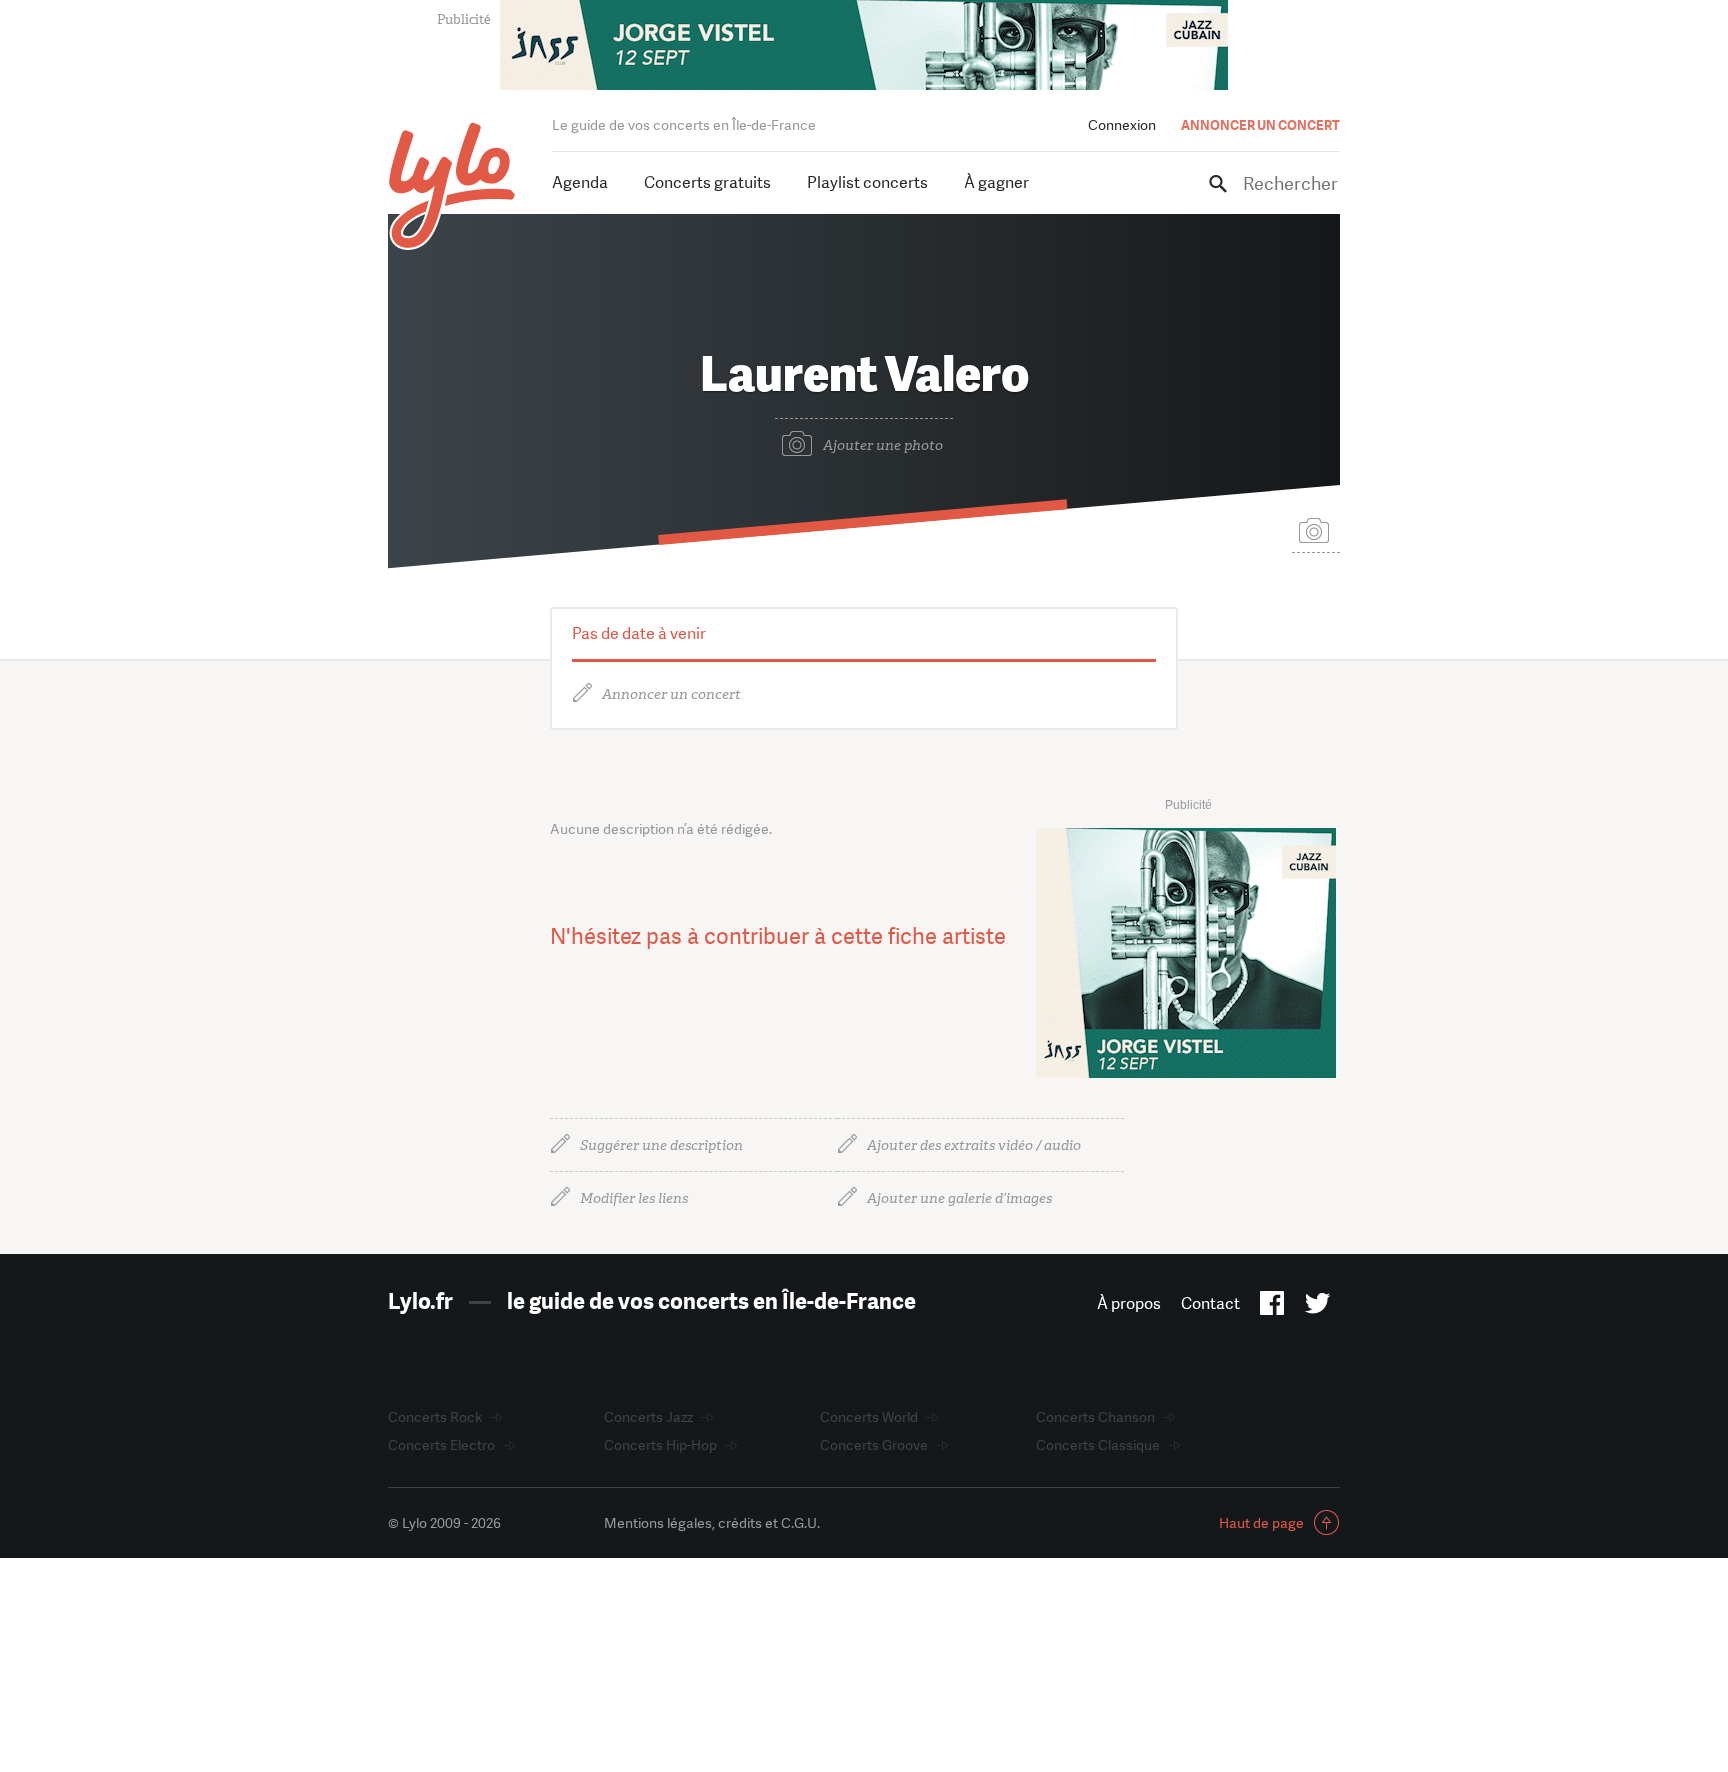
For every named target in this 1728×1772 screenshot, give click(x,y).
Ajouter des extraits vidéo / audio (974, 1145)
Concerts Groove (874, 1445)
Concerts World (869, 1417)
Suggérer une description (661, 1145)
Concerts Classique (1098, 1445)
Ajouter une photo (883, 445)
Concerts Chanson (1095, 1417)
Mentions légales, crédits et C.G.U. (712, 1523)
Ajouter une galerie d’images (959, 1198)
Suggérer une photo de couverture (1316, 529)
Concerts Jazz (648, 1417)
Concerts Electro (441, 1445)
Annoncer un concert (671, 694)
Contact (1210, 1303)
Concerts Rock (435, 1417)
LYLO (452, 185)
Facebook (1272, 1307)
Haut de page (1261, 1523)
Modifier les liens (634, 1198)
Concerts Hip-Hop (660, 1445)
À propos (1129, 1303)
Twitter (1317, 1307)
